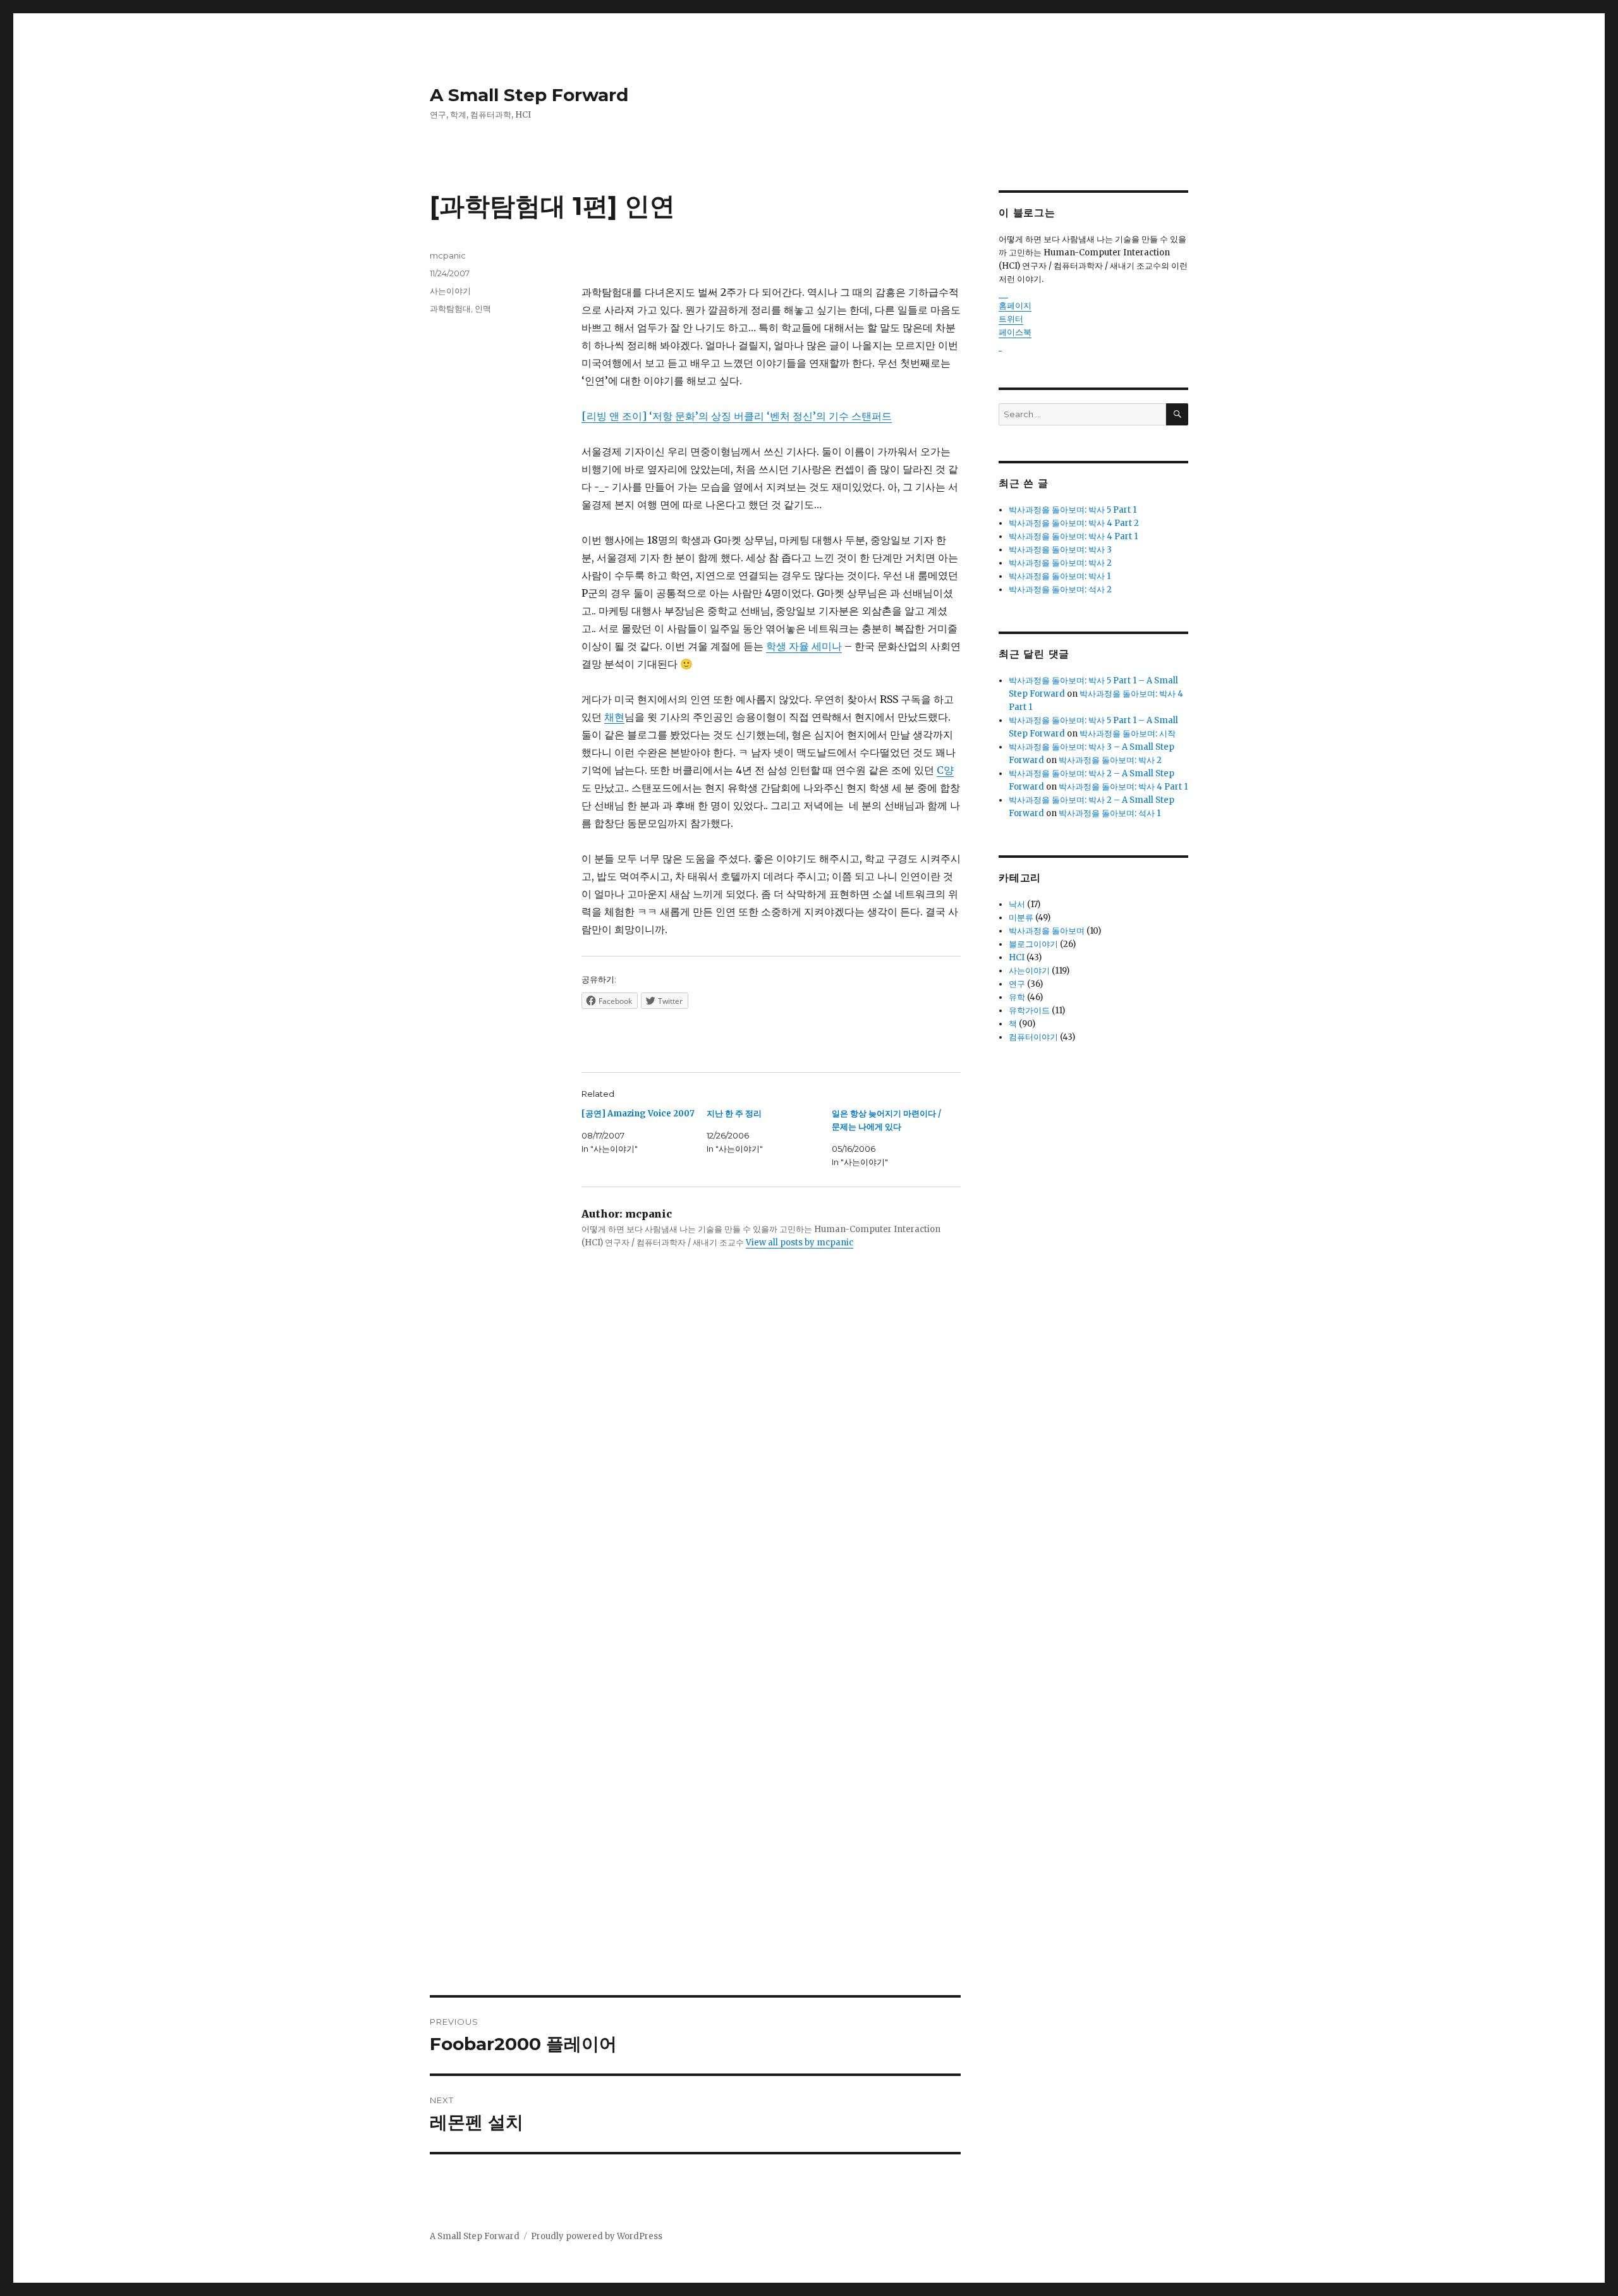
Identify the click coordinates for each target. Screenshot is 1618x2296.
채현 (614, 717)
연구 (1017, 984)
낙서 (1017, 904)
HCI (1017, 957)
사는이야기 (450, 291)
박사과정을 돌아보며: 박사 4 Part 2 (1074, 523)
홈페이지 (1015, 306)
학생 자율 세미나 (804, 646)
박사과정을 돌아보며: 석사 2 (1060, 589)
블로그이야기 (1033, 944)
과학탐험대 (450, 308)
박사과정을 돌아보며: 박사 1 (1060, 576)
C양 (945, 770)
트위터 (1011, 319)
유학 (1017, 997)
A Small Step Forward (529, 95)
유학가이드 (1029, 1011)
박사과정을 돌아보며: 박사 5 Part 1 (1073, 510)
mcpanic (448, 255)
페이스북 (1015, 332)
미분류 (1021, 918)
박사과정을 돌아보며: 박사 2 (1060, 563)
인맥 (483, 308)
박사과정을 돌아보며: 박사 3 (1060, 550)
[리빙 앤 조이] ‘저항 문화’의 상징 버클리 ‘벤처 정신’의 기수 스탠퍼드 (737, 416)
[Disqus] (695, 1478)
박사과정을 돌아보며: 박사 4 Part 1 (1073, 536)
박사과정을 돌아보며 (1047, 931)
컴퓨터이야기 (1033, 1037)
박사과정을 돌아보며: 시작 (1128, 734)
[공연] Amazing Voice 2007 (638, 1114)
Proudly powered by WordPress (597, 2236)
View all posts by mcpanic (800, 1243)
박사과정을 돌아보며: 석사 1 (1110, 813)
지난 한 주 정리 (734, 1114)
